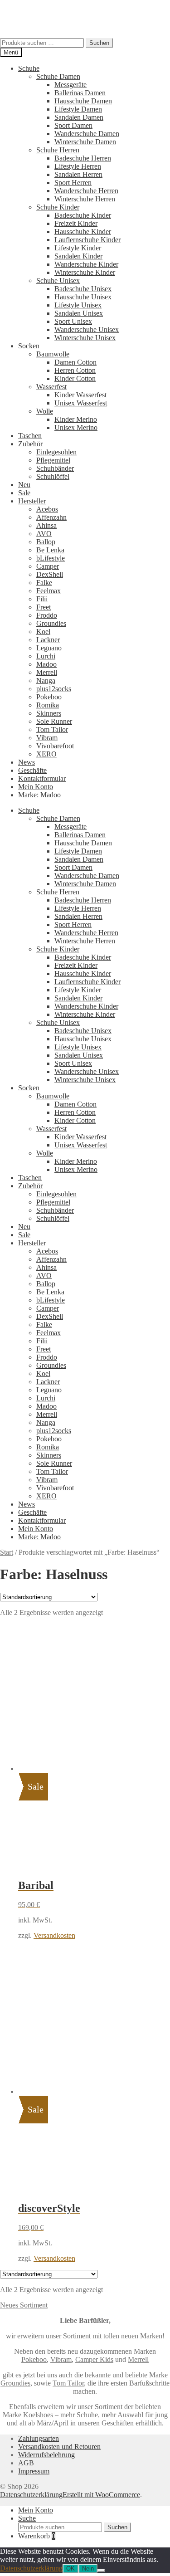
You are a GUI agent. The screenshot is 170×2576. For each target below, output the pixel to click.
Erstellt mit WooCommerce (101, 2495)
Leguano (49, 648)
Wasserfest (51, 387)
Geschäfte (32, 770)
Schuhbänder (55, 468)
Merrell (47, 672)
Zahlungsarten (39, 2438)
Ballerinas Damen (80, 93)
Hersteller (32, 501)
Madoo (46, 664)
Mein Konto (36, 787)
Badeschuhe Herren (83, 158)
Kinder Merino (76, 419)
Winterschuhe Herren (85, 199)
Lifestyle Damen (78, 109)
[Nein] (101, 2571)
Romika (48, 705)
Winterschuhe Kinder (85, 272)
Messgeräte (70, 85)
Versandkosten (54, 1935)
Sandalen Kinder (78, 256)
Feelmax (49, 591)
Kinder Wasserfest (80, 395)
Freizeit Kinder (76, 223)
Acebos (47, 509)
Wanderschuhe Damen (87, 134)
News (27, 762)
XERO (46, 754)
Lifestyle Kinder (78, 248)
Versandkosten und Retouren (59, 2447)
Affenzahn (51, 517)
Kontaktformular (42, 778)
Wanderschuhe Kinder (86, 264)
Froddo (47, 615)
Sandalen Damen (79, 117)
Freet (44, 607)
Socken (29, 346)
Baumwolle (53, 354)
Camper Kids (94, 2359)
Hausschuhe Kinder (83, 232)
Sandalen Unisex (79, 313)
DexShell (50, 574)
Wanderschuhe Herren (86, 191)
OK (70, 2569)
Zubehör (30, 444)
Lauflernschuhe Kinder (87, 240)
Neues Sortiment (24, 2305)
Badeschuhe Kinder (83, 215)
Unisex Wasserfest (81, 403)
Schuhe (29, 68)
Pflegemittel (53, 460)
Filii (42, 599)
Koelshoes (38, 2415)
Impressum (34, 2471)
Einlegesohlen (56, 452)
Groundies (51, 623)
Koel (43, 632)
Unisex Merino (76, 427)
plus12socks (54, 689)
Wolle (45, 411)
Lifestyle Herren (78, 166)
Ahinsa (46, 525)
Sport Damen (73, 125)
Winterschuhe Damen (85, 142)
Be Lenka (50, 550)
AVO (44, 534)
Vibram (47, 738)
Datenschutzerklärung (31, 2495)
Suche (27, 2518)
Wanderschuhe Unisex (87, 329)
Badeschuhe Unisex (83, 289)
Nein (88, 2569)
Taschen (30, 436)
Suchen (99, 43)
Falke (44, 583)
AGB (26, 2463)
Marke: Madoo (39, 795)
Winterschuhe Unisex (85, 338)
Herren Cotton (75, 370)
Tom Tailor (52, 729)
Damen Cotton (75, 362)
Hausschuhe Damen (83, 101)
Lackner (48, 640)
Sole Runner (54, 721)
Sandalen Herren (78, 174)
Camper (48, 566)
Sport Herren (73, 183)
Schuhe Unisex (58, 281)
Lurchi (46, 656)
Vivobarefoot (55, 746)
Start (7, 1552)
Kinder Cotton (75, 378)
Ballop (46, 542)
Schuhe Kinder (58, 207)
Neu (24, 485)
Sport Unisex (73, 321)
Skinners (49, 713)
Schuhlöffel (53, 476)
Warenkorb (37, 2536)
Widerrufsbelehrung (46, 2455)
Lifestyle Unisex (78, 305)
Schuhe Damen (58, 76)
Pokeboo (49, 697)
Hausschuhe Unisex (83, 297)
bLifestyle (51, 558)
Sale (24, 493)
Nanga (46, 681)
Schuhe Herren (58, 150)
